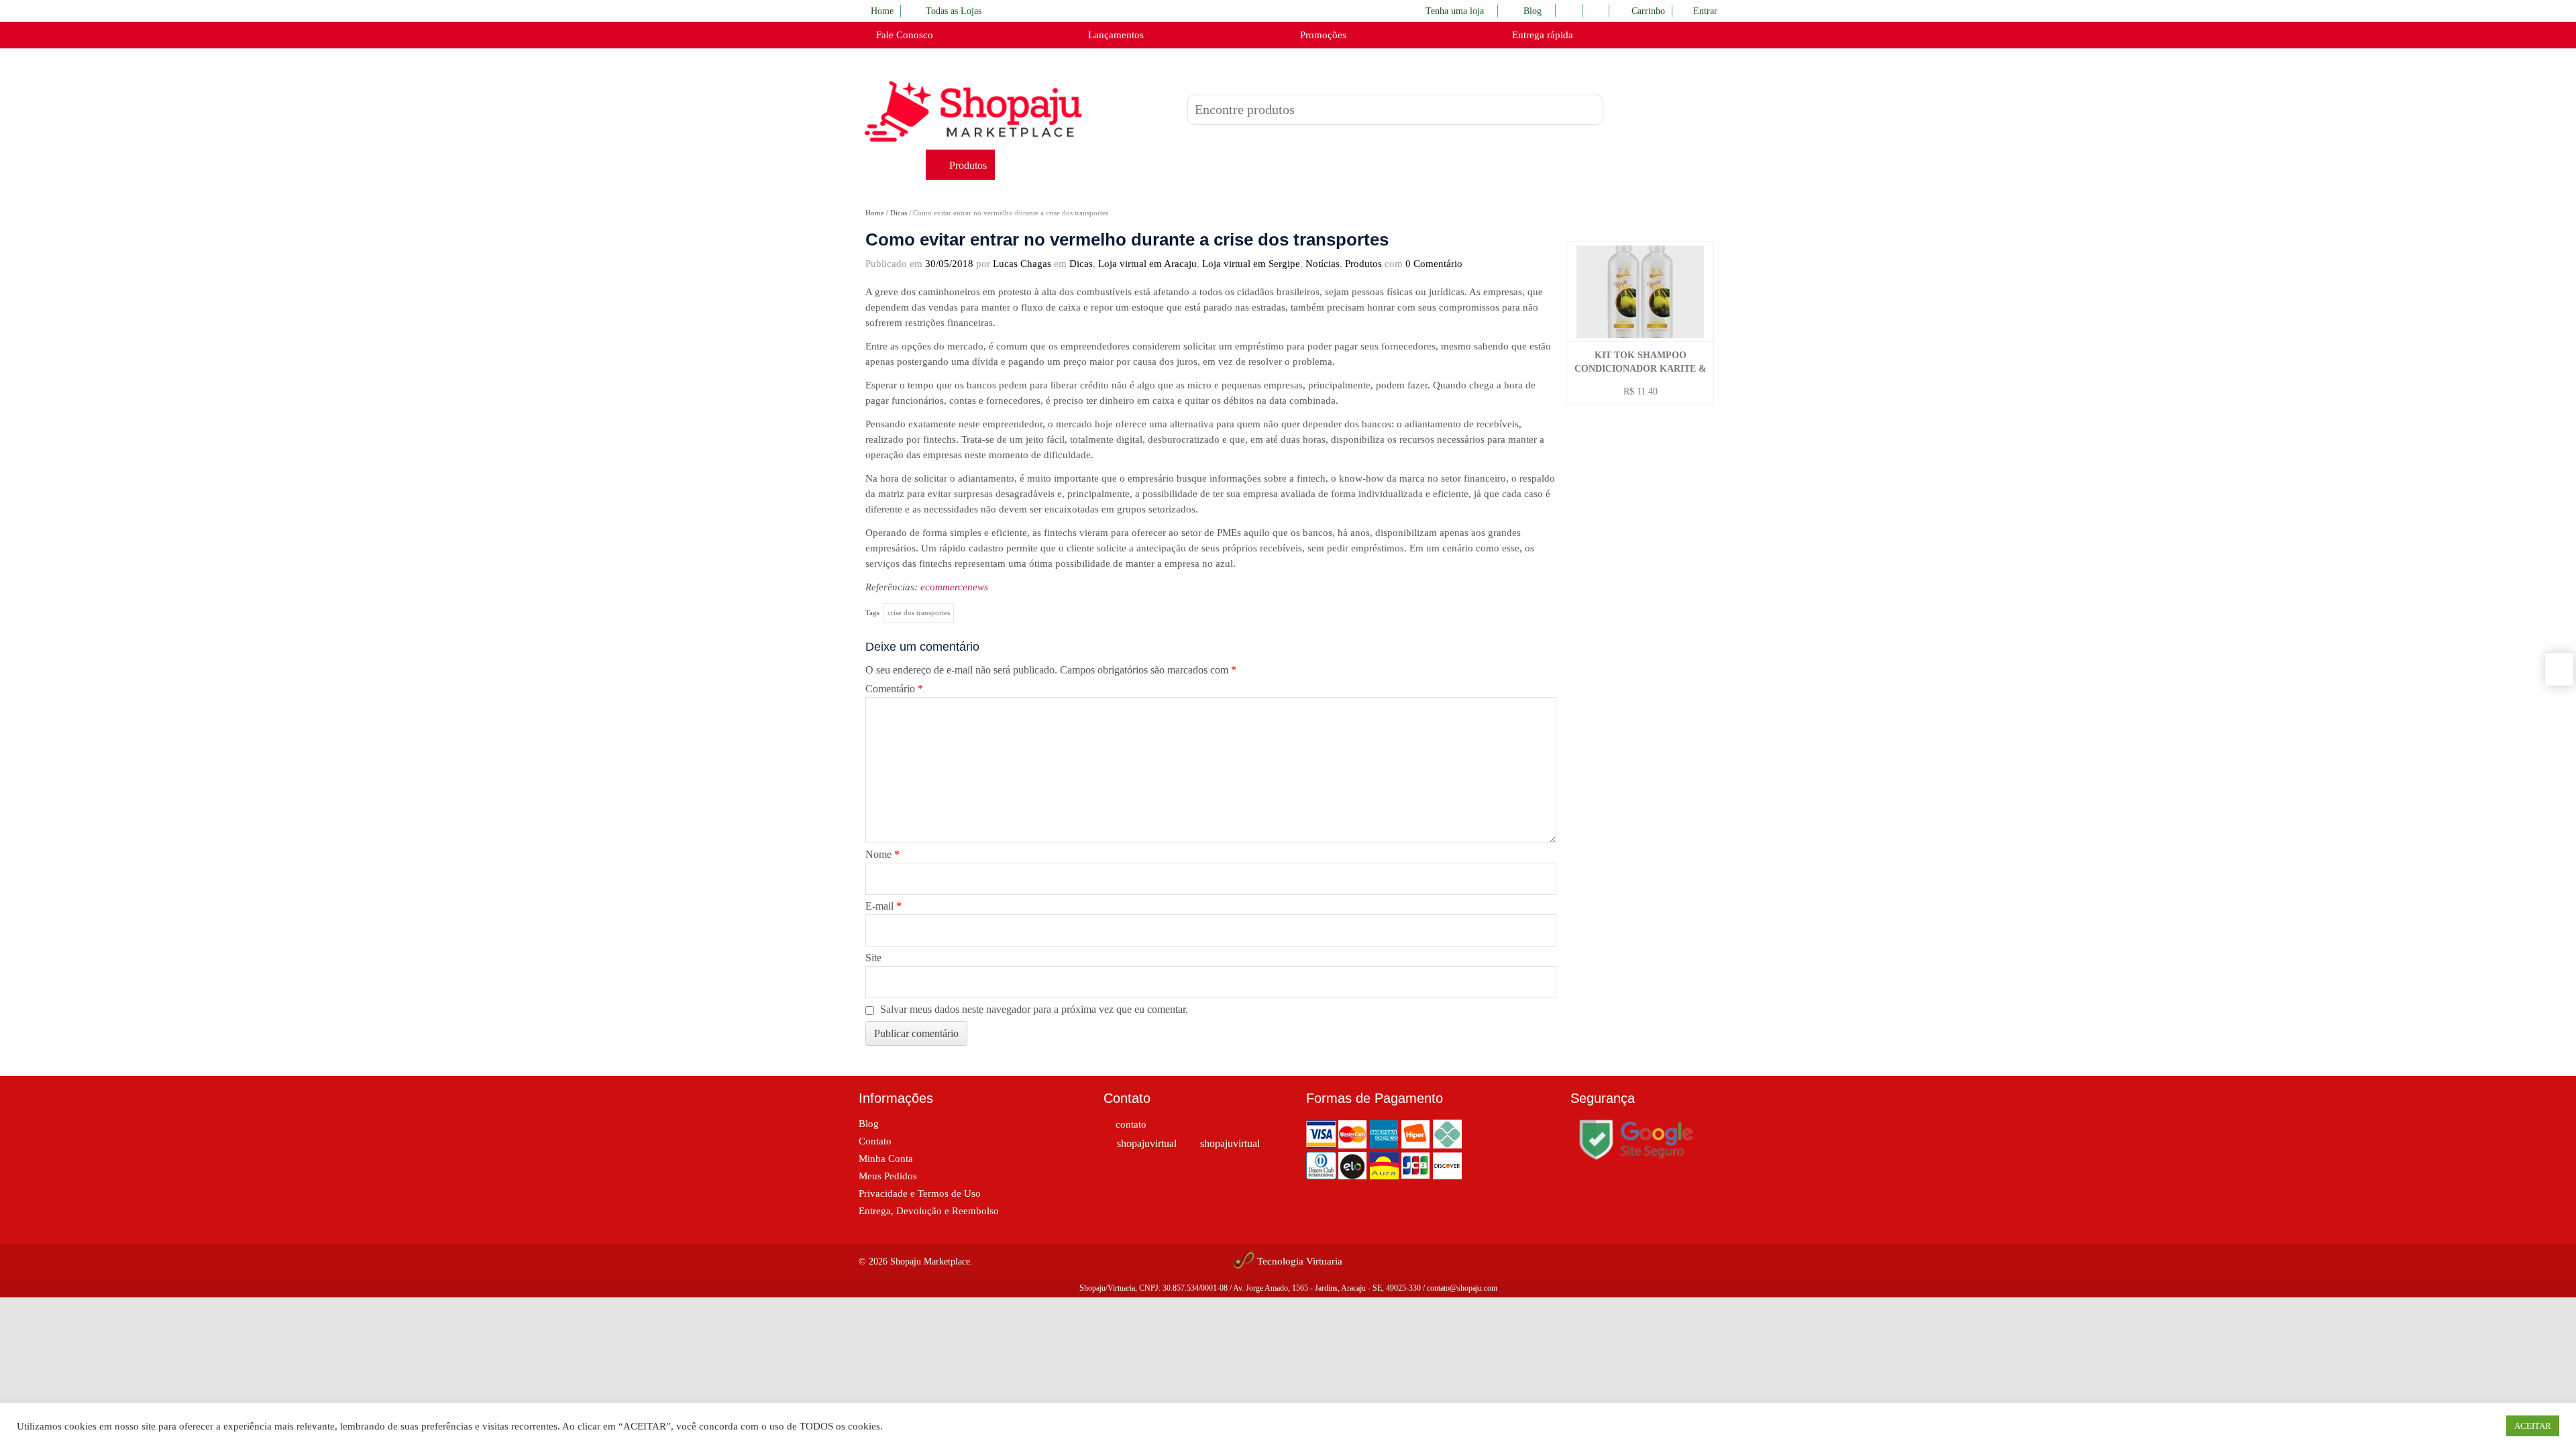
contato (1131, 1124)
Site (873, 958)
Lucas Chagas (1022, 264)
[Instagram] (1654, 218)
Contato (875, 1141)
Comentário (894, 689)
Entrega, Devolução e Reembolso (929, 1211)
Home (882, 11)
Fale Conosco (903, 35)
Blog (1533, 11)
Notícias (1323, 264)
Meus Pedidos (888, 1176)
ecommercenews (954, 587)
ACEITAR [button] (2533, 1426)
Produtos (968, 165)
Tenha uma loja (1455, 11)
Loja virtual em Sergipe (1251, 264)
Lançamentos (1115, 35)
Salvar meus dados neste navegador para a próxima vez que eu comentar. (1034, 1009)
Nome (882, 854)
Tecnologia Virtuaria (1300, 1261)
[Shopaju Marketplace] (973, 111)
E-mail (883, 906)
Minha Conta (886, 1159)
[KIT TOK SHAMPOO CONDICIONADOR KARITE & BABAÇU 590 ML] (1640, 292)
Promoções (1322, 35)
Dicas (899, 213)
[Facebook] (1624, 218)
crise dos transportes (919, 612)
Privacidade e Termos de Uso (920, 1193)
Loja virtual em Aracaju (1147, 264)
